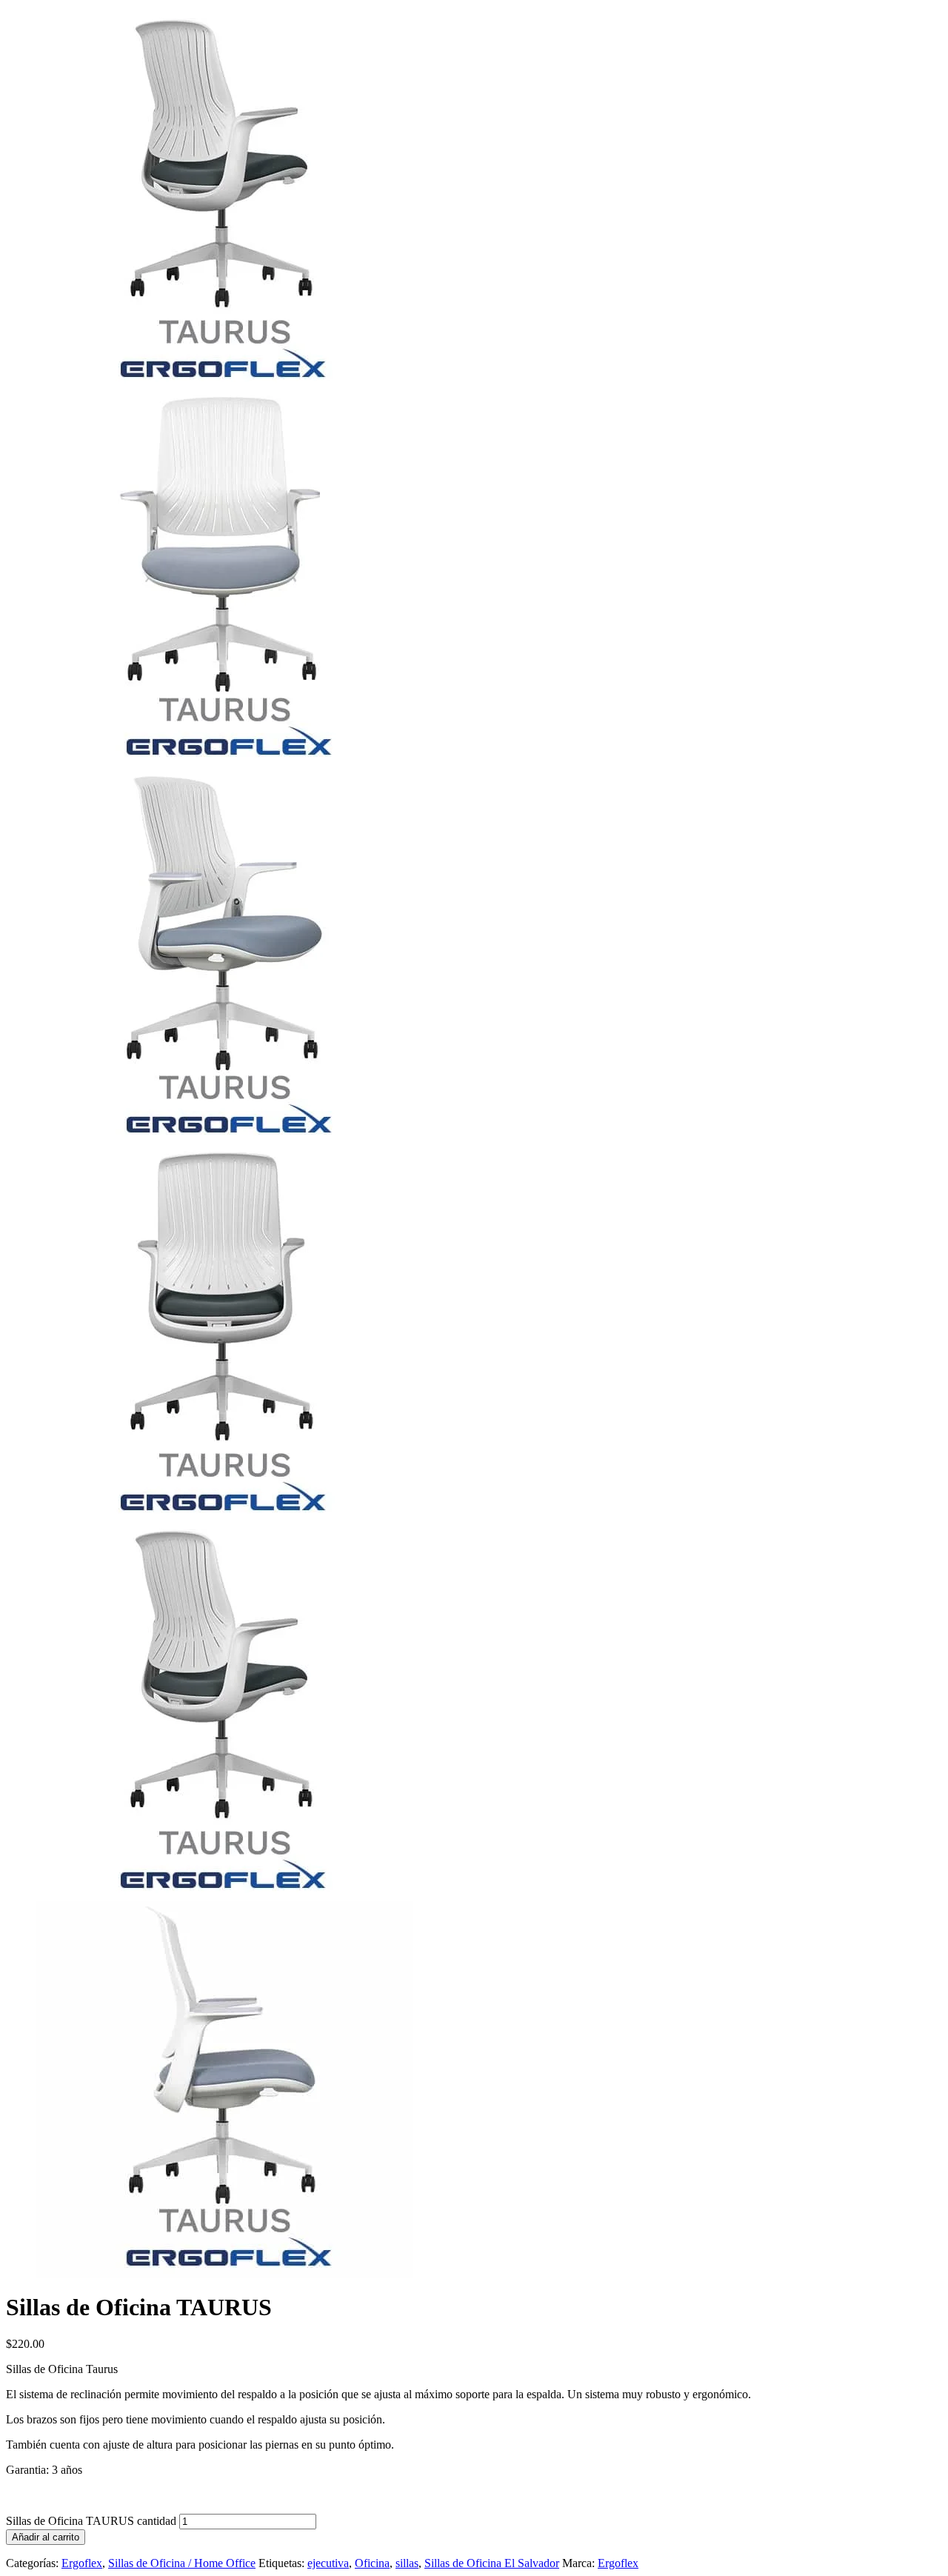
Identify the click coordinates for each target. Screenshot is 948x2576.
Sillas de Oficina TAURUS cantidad (91, 2521)
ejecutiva (328, 2563)
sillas (407, 2563)
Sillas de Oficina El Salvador (492, 2563)
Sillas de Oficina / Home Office (182, 2563)
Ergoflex (82, 2563)
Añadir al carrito (46, 2537)
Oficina (372, 2563)
